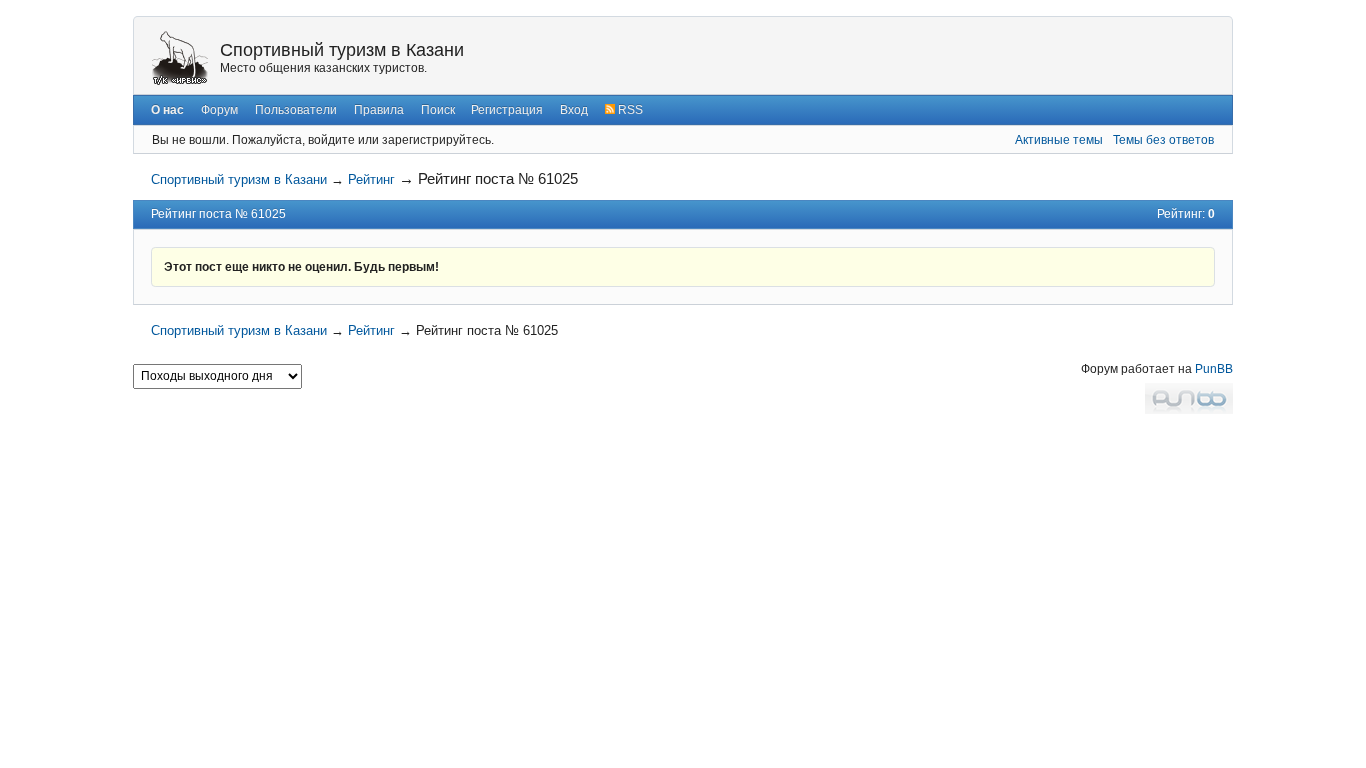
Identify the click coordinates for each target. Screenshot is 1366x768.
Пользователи (296, 110)
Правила (379, 110)
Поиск (438, 110)
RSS (629, 110)
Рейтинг (371, 179)
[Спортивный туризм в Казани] (180, 57)
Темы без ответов (1163, 140)
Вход (574, 110)
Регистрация (507, 110)
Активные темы (1059, 140)
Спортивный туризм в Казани (342, 50)
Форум (219, 110)
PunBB (1214, 369)
